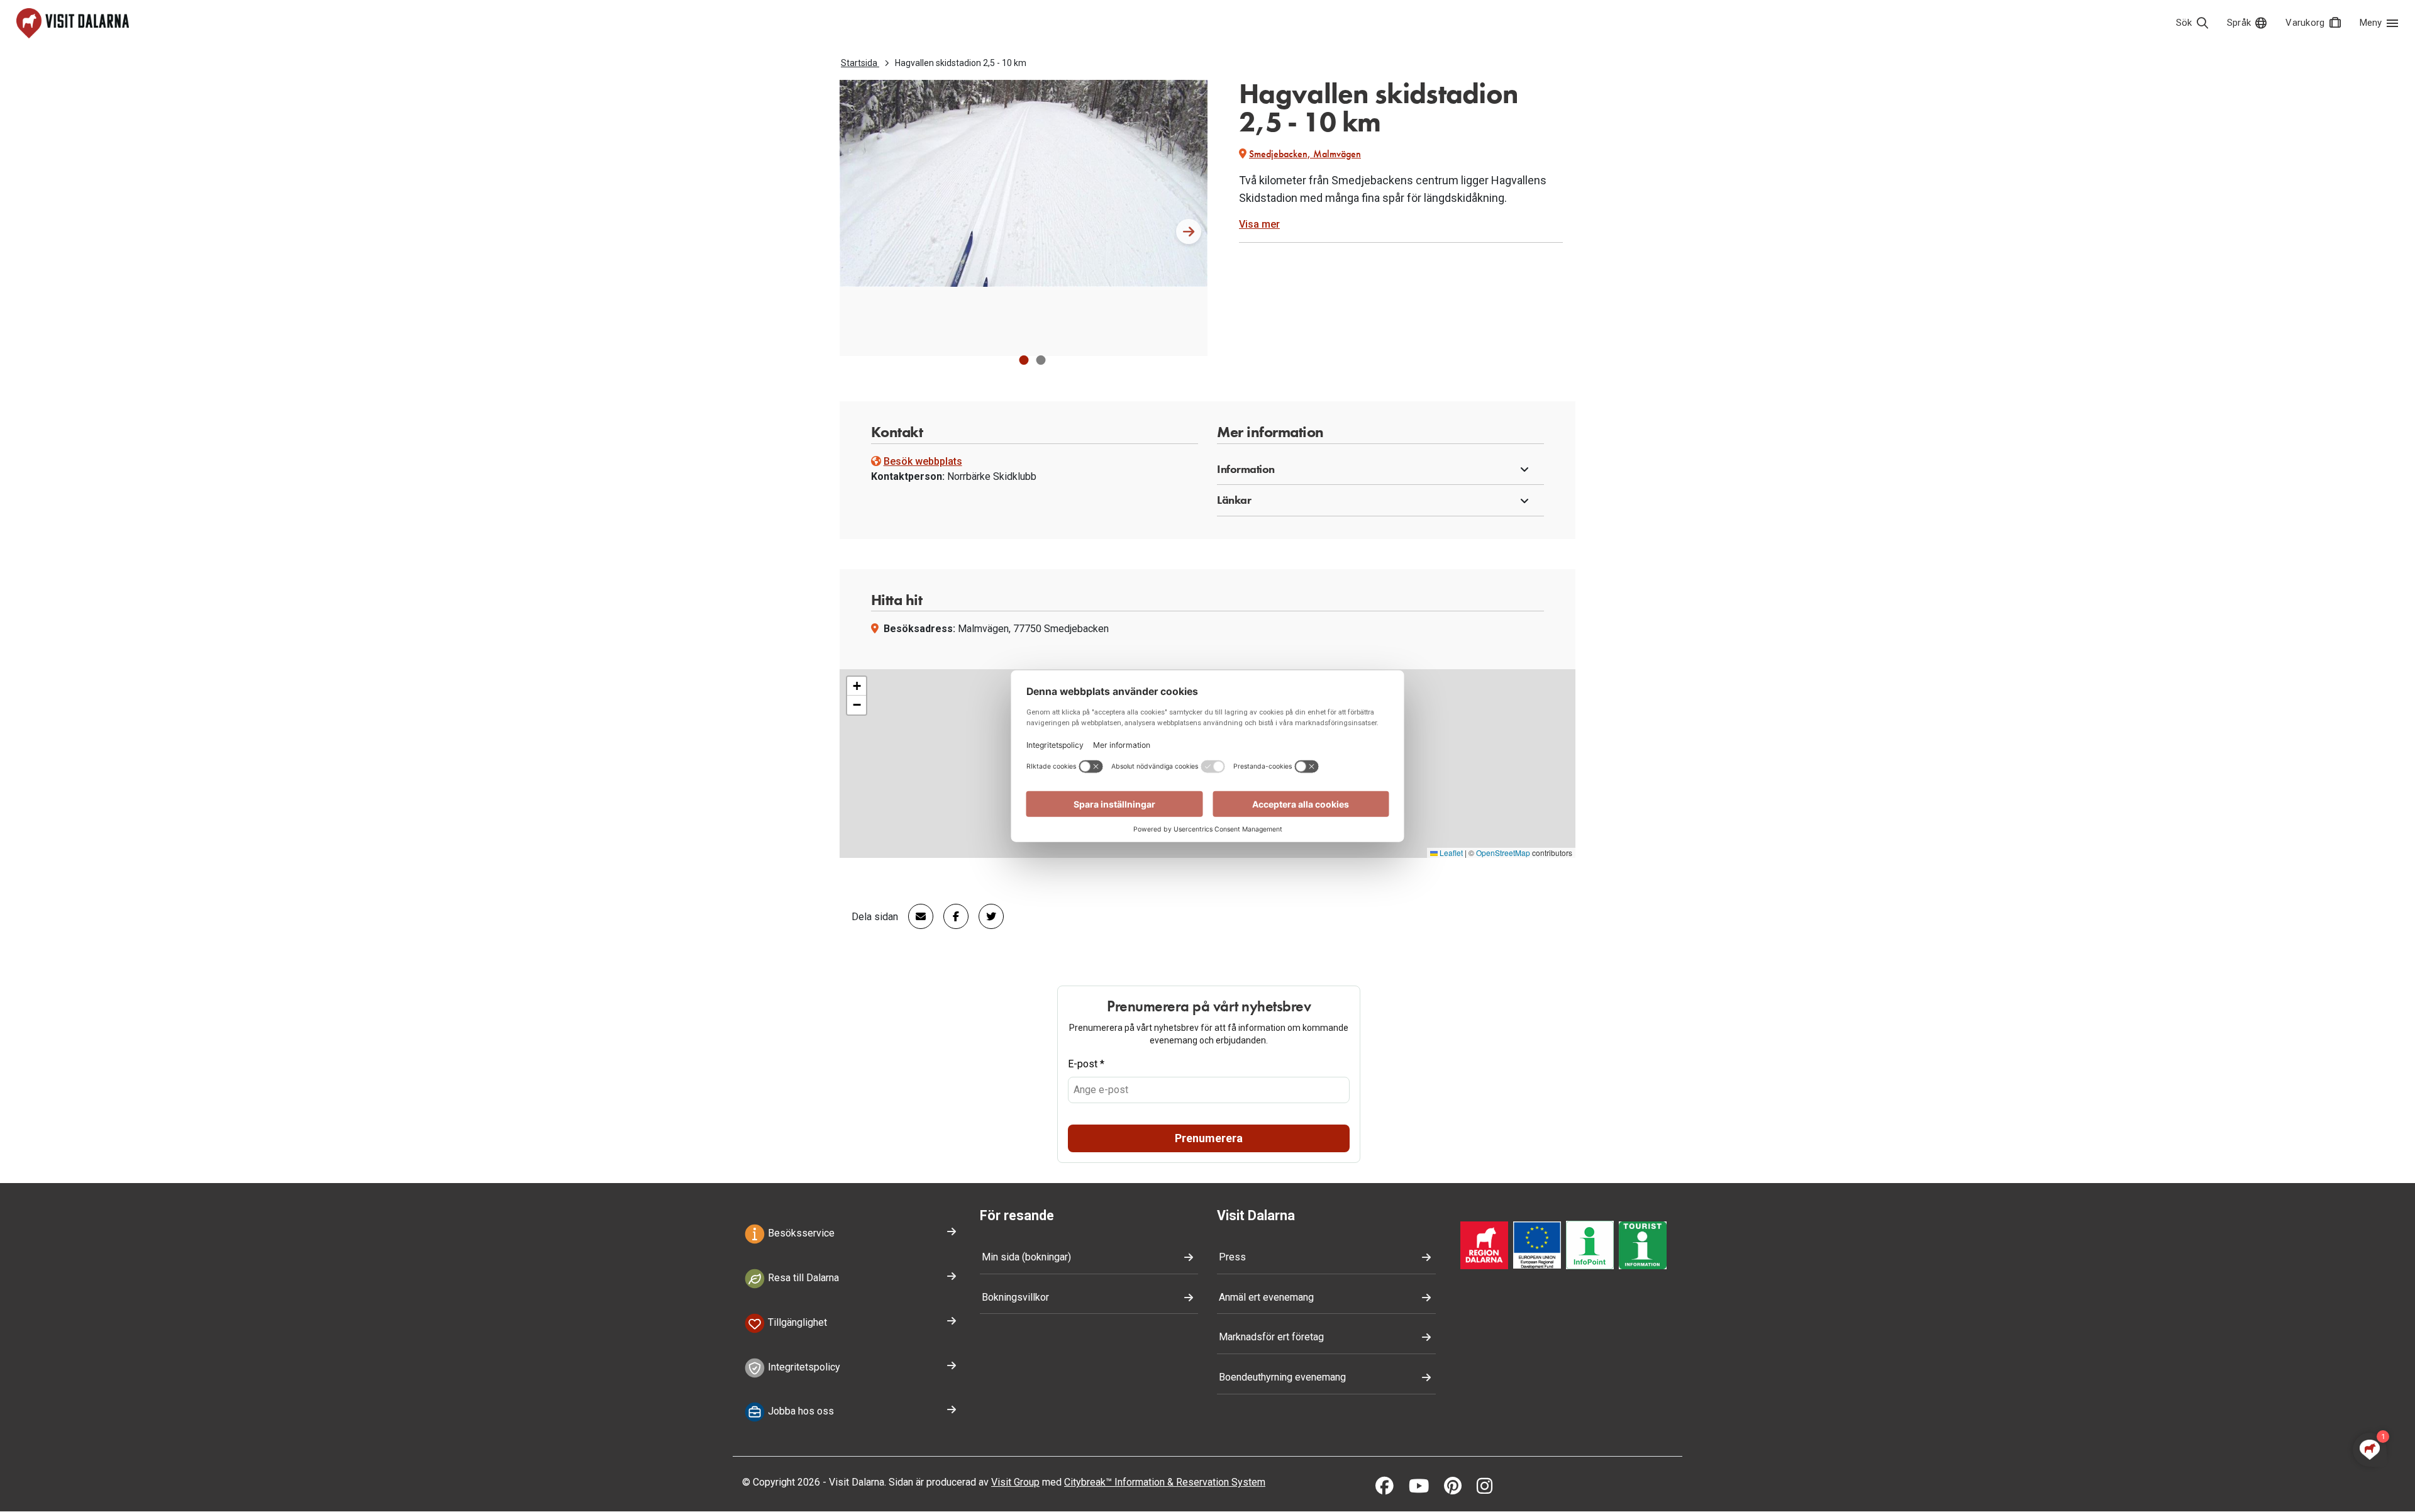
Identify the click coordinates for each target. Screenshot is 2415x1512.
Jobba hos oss (800, 1412)
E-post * (1086, 1064)
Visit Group (1015, 1482)
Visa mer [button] (1259, 224)
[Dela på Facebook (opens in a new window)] (951, 916)
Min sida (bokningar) (1026, 1257)
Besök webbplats (923, 461)
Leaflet (1450, 853)
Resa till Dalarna (802, 1278)
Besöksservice (800, 1234)
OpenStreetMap (1503, 853)
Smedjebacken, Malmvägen (1305, 154)
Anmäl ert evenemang (1266, 1297)
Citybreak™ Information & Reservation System (1165, 1482)
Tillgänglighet (796, 1322)
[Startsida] (73, 23)
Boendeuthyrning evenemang (1282, 1377)
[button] (1024, 360)
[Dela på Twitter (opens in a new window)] (986, 916)
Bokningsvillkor (1015, 1297)
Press (1232, 1257)
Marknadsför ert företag (1271, 1337)
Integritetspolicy (803, 1367)
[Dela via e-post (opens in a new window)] (916, 916)
